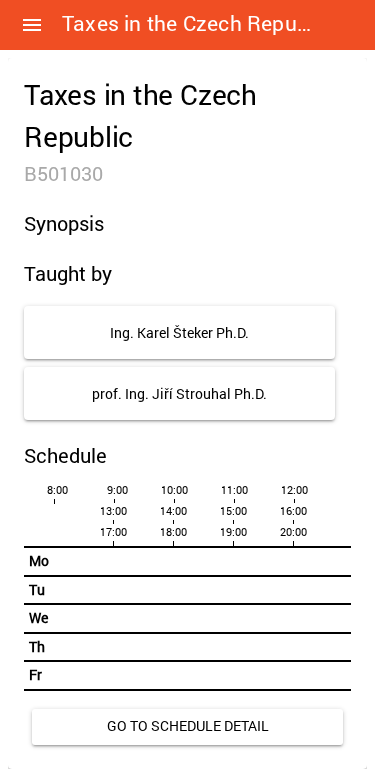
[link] (187, 727)
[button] (32, 25)
